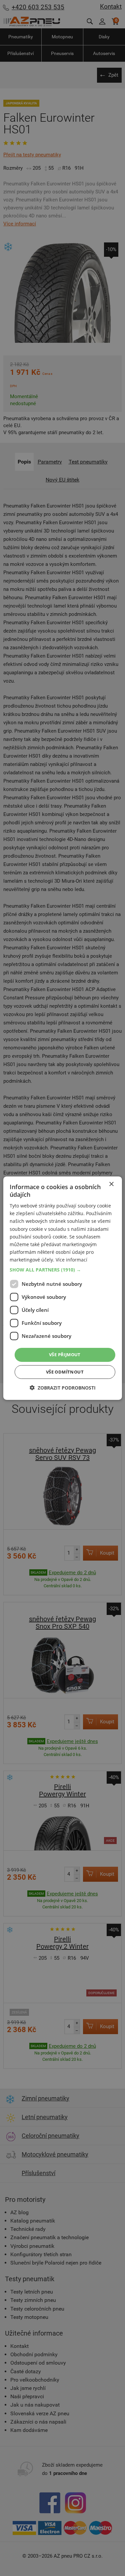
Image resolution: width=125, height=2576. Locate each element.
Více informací (71, 1260)
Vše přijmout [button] (65, 1355)
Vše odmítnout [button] (65, 1372)
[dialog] (62, 1288)
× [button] (111, 1184)
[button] (62, 1270)
